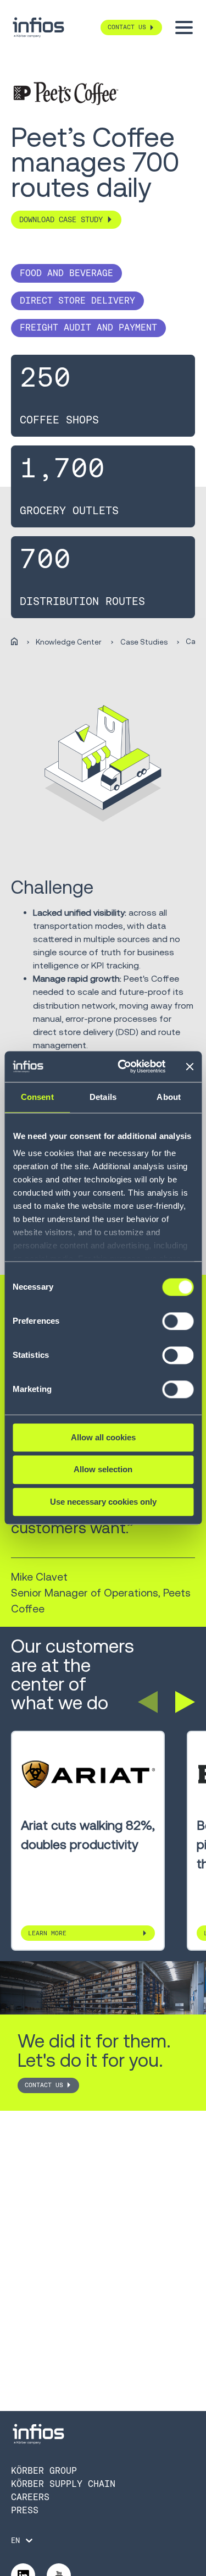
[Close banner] (190, 1066)
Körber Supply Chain (63, 2484)
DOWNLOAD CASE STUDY (61, 220)
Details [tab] (103, 1097)
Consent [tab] (37, 1097)
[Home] (14, 642)
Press (25, 2510)
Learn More (47, 1933)
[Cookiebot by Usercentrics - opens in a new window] (123, 1066)
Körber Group (44, 2471)
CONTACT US (44, 2085)
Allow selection (103, 1470)
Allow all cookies (103, 1437)
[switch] (178, 1326)
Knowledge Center (69, 642)
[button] (148, 1702)
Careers (30, 2497)
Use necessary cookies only (103, 1502)
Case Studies (144, 642)
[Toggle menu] (184, 27)
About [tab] (169, 1097)
